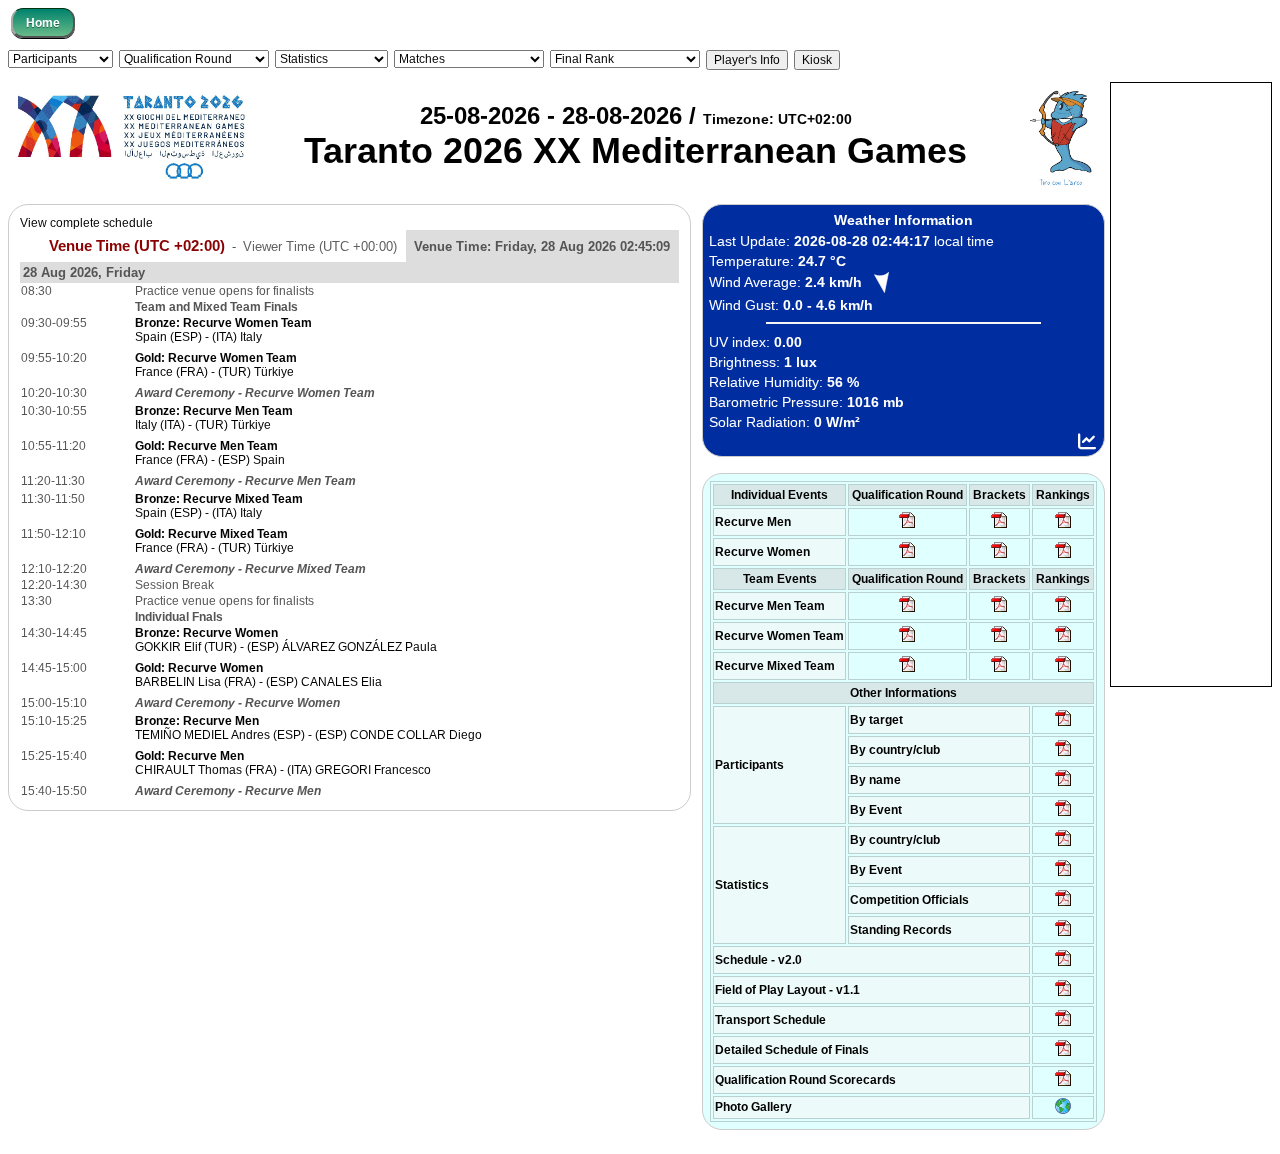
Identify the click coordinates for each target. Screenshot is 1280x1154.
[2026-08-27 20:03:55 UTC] (1063, 1025)
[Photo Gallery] (1063, 1110)
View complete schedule (86, 223)
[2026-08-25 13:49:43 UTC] (1063, 905)
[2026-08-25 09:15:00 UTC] (1063, 995)
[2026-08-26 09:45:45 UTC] (1063, 1085)
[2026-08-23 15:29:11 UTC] (1063, 935)
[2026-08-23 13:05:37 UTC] (1063, 725)
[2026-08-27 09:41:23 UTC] (999, 527)
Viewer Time (320, 246)
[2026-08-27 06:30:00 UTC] (1063, 965)
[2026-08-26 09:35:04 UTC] (907, 611)
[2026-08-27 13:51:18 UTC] (999, 671)
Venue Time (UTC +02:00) (137, 246)
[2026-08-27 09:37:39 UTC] (999, 557)
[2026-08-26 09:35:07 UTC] (907, 641)
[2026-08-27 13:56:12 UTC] (1063, 1055)
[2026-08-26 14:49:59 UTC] (999, 641)
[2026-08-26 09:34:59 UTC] (907, 557)
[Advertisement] (1191, 383)
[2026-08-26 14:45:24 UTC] (999, 611)
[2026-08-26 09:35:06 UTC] (907, 671)
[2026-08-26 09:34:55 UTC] (907, 527)
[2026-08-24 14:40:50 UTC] (1063, 755)
